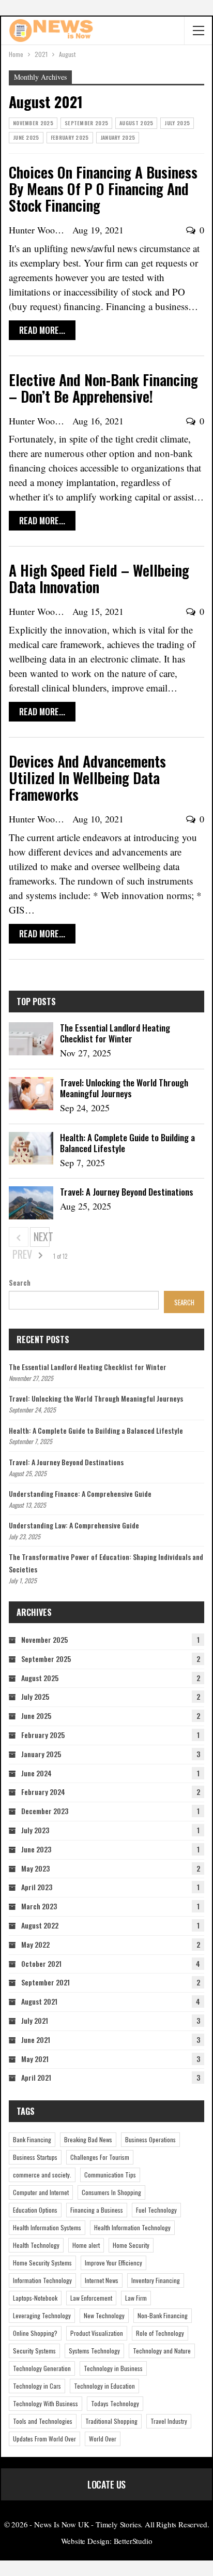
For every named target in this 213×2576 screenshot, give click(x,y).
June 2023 (36, 1849)
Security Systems (34, 2351)
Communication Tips (110, 2175)
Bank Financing (32, 2139)
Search (20, 1283)
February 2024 (43, 1792)
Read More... (42, 330)
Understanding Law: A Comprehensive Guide (74, 1525)
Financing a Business (97, 2210)
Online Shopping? (35, 2333)
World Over (103, 2439)
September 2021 (45, 1982)
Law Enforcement (91, 2298)
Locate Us (106, 2484)
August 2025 (136, 123)
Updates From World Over (44, 2439)
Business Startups (35, 2157)
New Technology (104, 2315)
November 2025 (33, 123)
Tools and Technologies (43, 2421)
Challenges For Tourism (100, 2157)
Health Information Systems (47, 2227)
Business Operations (150, 2139)
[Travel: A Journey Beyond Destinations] (31, 1203)
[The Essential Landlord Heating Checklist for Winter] (31, 1039)
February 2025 (70, 137)
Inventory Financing (156, 2280)
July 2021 (35, 2020)
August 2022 (40, 1925)
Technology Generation (42, 2368)
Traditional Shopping (111, 2421)
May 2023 (35, 1868)
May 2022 (35, 1944)
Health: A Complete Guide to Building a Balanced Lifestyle (127, 1143)
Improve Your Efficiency (113, 2263)
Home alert (86, 2245)
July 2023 (35, 1830)
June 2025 (26, 137)
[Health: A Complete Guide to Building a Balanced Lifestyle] (31, 1149)
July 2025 (177, 123)
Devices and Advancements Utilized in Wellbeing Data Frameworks (87, 778)
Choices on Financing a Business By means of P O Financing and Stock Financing (103, 189)
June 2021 (36, 2040)
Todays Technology (115, 2403)
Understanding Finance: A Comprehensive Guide (80, 1493)
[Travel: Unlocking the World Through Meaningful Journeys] (31, 1094)
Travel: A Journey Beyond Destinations (127, 1192)
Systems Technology (94, 2351)
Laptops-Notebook (35, 2298)
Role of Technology (160, 2333)
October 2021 (41, 1963)
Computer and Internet (41, 2192)
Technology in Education (104, 2386)
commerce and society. (42, 2175)
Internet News (102, 2280)
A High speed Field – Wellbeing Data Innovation (99, 578)
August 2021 (39, 2001)
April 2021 (36, 2077)
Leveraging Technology (42, 2315)
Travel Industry (169, 2421)
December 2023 (45, 1811)
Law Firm (136, 2298)
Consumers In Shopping (111, 2192)
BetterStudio (133, 2541)
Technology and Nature (162, 2351)
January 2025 (118, 137)
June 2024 (36, 1773)
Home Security (131, 2245)
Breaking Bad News (88, 2139)
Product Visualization (97, 2333)
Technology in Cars (37, 2386)
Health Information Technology (132, 2227)
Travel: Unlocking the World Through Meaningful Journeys (124, 1088)
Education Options (35, 2210)
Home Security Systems (42, 2263)
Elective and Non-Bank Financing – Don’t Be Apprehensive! (103, 388)
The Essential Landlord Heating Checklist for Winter (115, 1033)
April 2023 (37, 1887)
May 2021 (35, 2059)
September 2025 (86, 123)
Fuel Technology (156, 2210)
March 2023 (39, 1906)
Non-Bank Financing (163, 2315)
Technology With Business (45, 2403)
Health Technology (36, 2245)
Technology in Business (113, 2368)
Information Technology (42, 2280)
